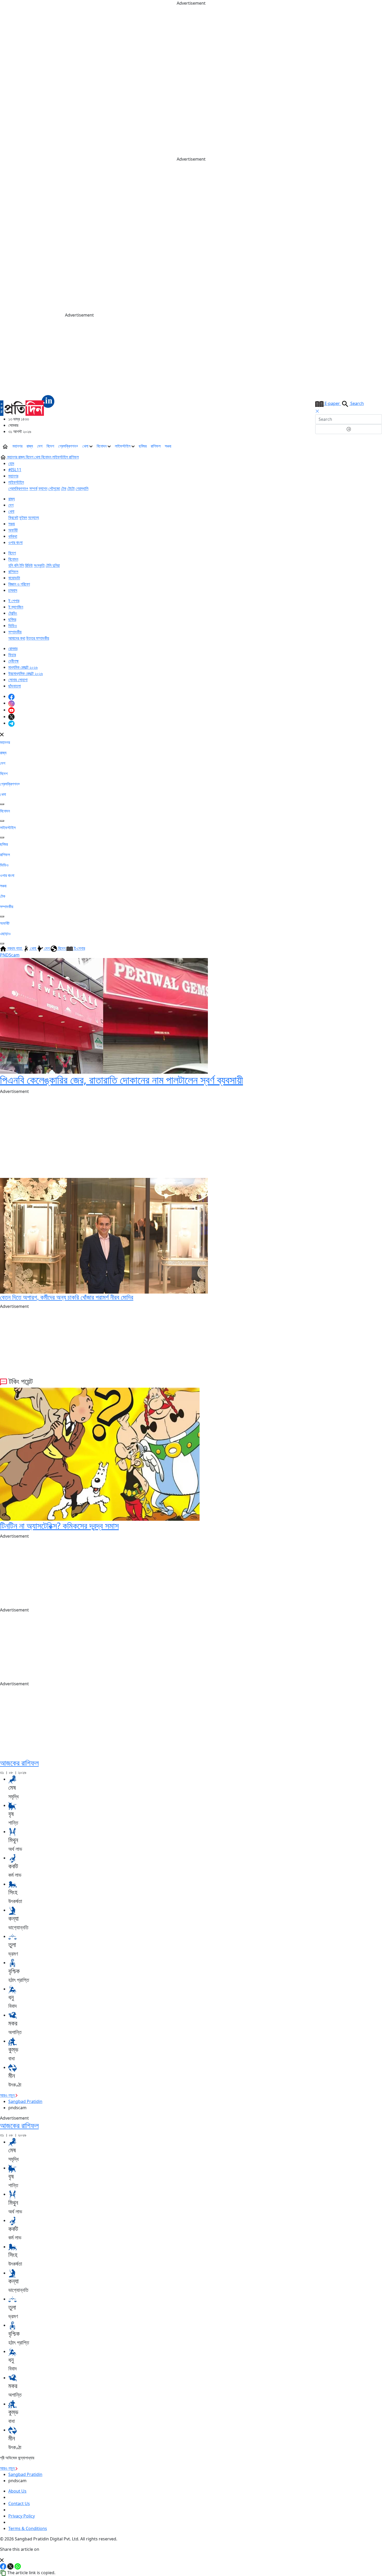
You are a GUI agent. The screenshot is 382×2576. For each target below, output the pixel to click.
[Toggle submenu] (2, 804)
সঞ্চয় (168, 446)
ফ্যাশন (43, 488)
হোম (11, 463)
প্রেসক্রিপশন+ (68, 446)
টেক (64, 488)
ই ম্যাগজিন (16, 607)
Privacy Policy (22, 2516)
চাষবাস (13, 590)
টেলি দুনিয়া (53, 565)
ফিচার (12, 655)
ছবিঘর (143, 446)
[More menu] (378, 446)
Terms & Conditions (28, 2528)
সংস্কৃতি (39, 565)
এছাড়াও (5, 934)
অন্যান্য (34, 517)
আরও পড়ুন (8, 2095)
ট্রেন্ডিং (13, 613)
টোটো (71, 488)
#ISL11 (15, 470)
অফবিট (13, 530)
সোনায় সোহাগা (18, 680)
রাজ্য (30, 446)
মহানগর (17, 446)
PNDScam (10, 955)
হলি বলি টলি (16, 565)
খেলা (86, 446)
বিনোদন (102, 446)
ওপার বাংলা (15, 542)
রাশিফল (156, 446)
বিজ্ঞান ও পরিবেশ (19, 584)
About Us (17, 2491)
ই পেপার (14, 601)
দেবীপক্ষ (14, 661)
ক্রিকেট (13, 517)
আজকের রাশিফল (19, 1763)
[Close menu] (2, 734)
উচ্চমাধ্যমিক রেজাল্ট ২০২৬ (26, 673)
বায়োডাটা (14, 578)
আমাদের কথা (17, 638)
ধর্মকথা (13, 536)
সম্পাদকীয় (15, 632)
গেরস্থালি (82, 488)
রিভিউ (29, 565)
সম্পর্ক (33, 488)
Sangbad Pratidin (25, 2101)
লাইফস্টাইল (123, 446)
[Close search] (317, 411)
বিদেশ (50, 446)
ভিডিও (13, 626)
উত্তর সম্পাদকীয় (38, 638)
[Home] (27, 405)
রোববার (13, 648)
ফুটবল (23, 517)
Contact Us (19, 2503)
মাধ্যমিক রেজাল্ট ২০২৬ (23, 667)
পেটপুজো (54, 488)
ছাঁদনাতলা (15, 686)
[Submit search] (349, 429)
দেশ (40, 446)
